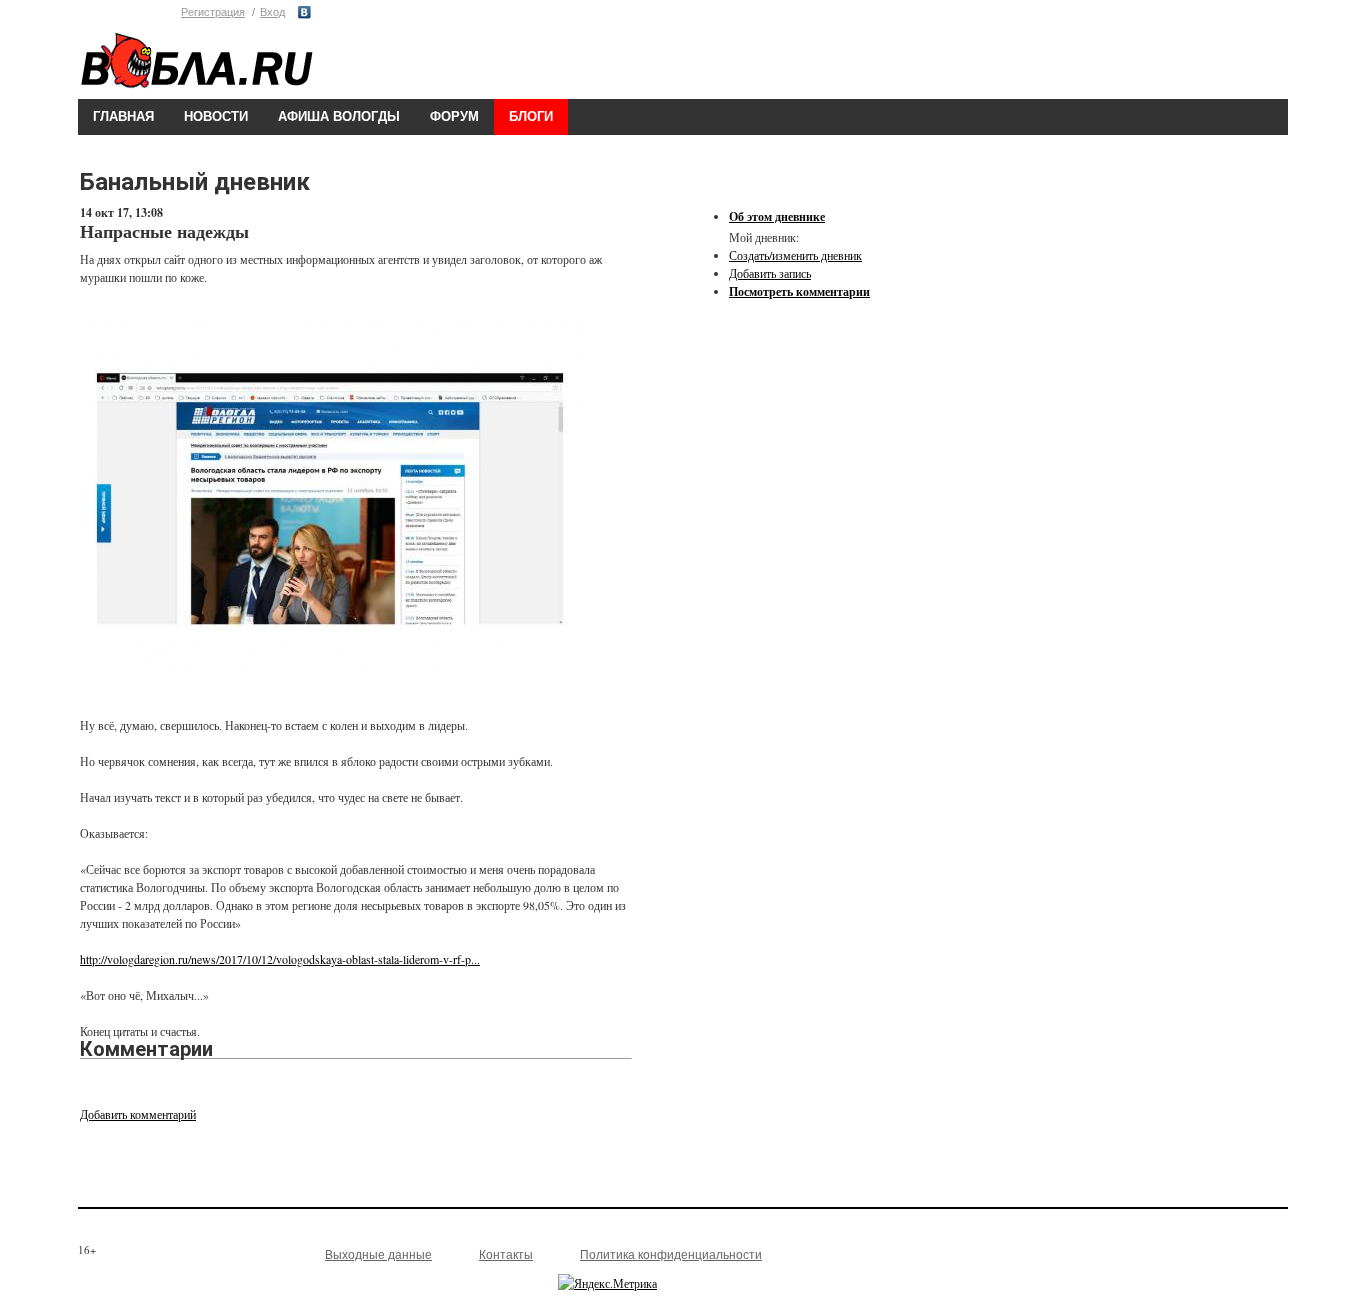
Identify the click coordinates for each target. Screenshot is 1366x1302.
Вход (272, 12)
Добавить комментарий (138, 1114)
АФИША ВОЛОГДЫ (339, 116)
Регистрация (213, 12)
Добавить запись (770, 273)
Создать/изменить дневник (795, 255)
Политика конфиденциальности (671, 1255)
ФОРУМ (454, 116)
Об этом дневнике (777, 216)
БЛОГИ (531, 116)
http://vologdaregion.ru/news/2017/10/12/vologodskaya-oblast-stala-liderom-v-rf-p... (280, 959)
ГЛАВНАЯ (123, 116)
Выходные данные (378, 1255)
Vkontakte (304, 12)
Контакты (506, 1255)
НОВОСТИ (216, 116)
